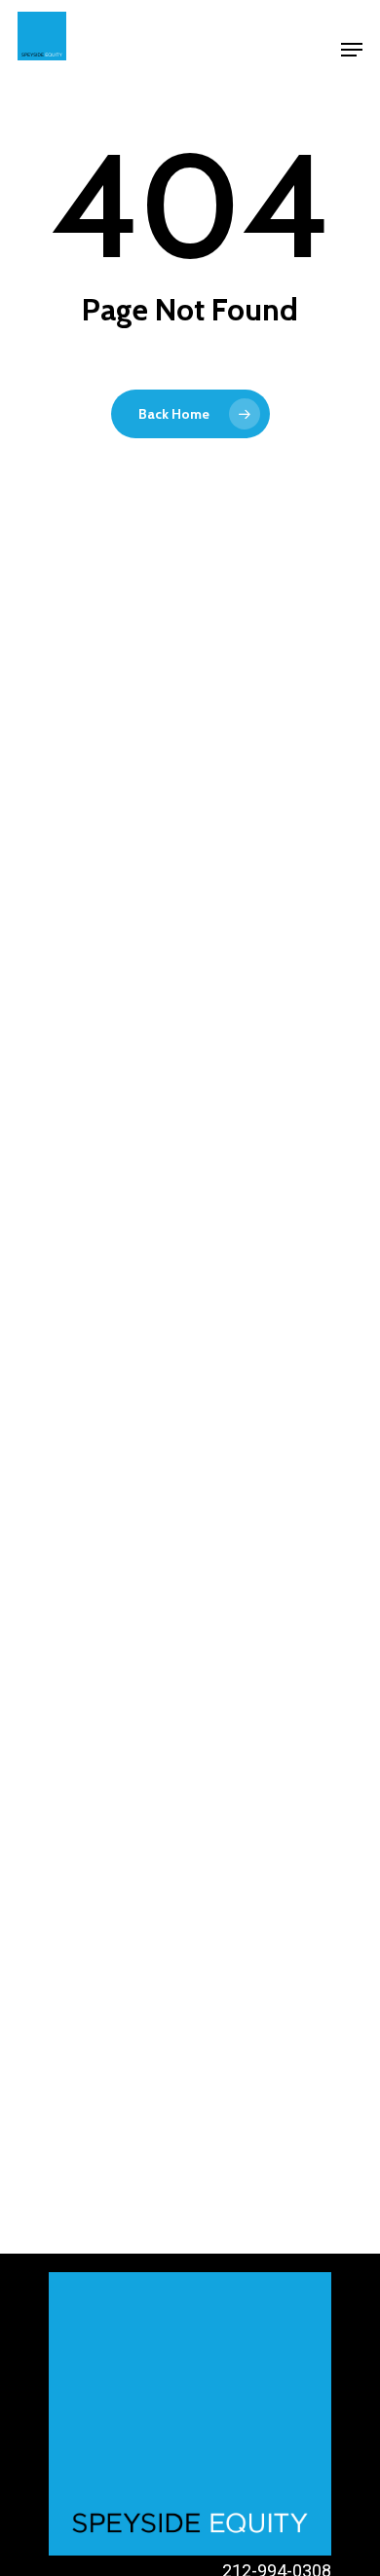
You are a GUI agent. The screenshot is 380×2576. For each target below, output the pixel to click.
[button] (352, 50)
